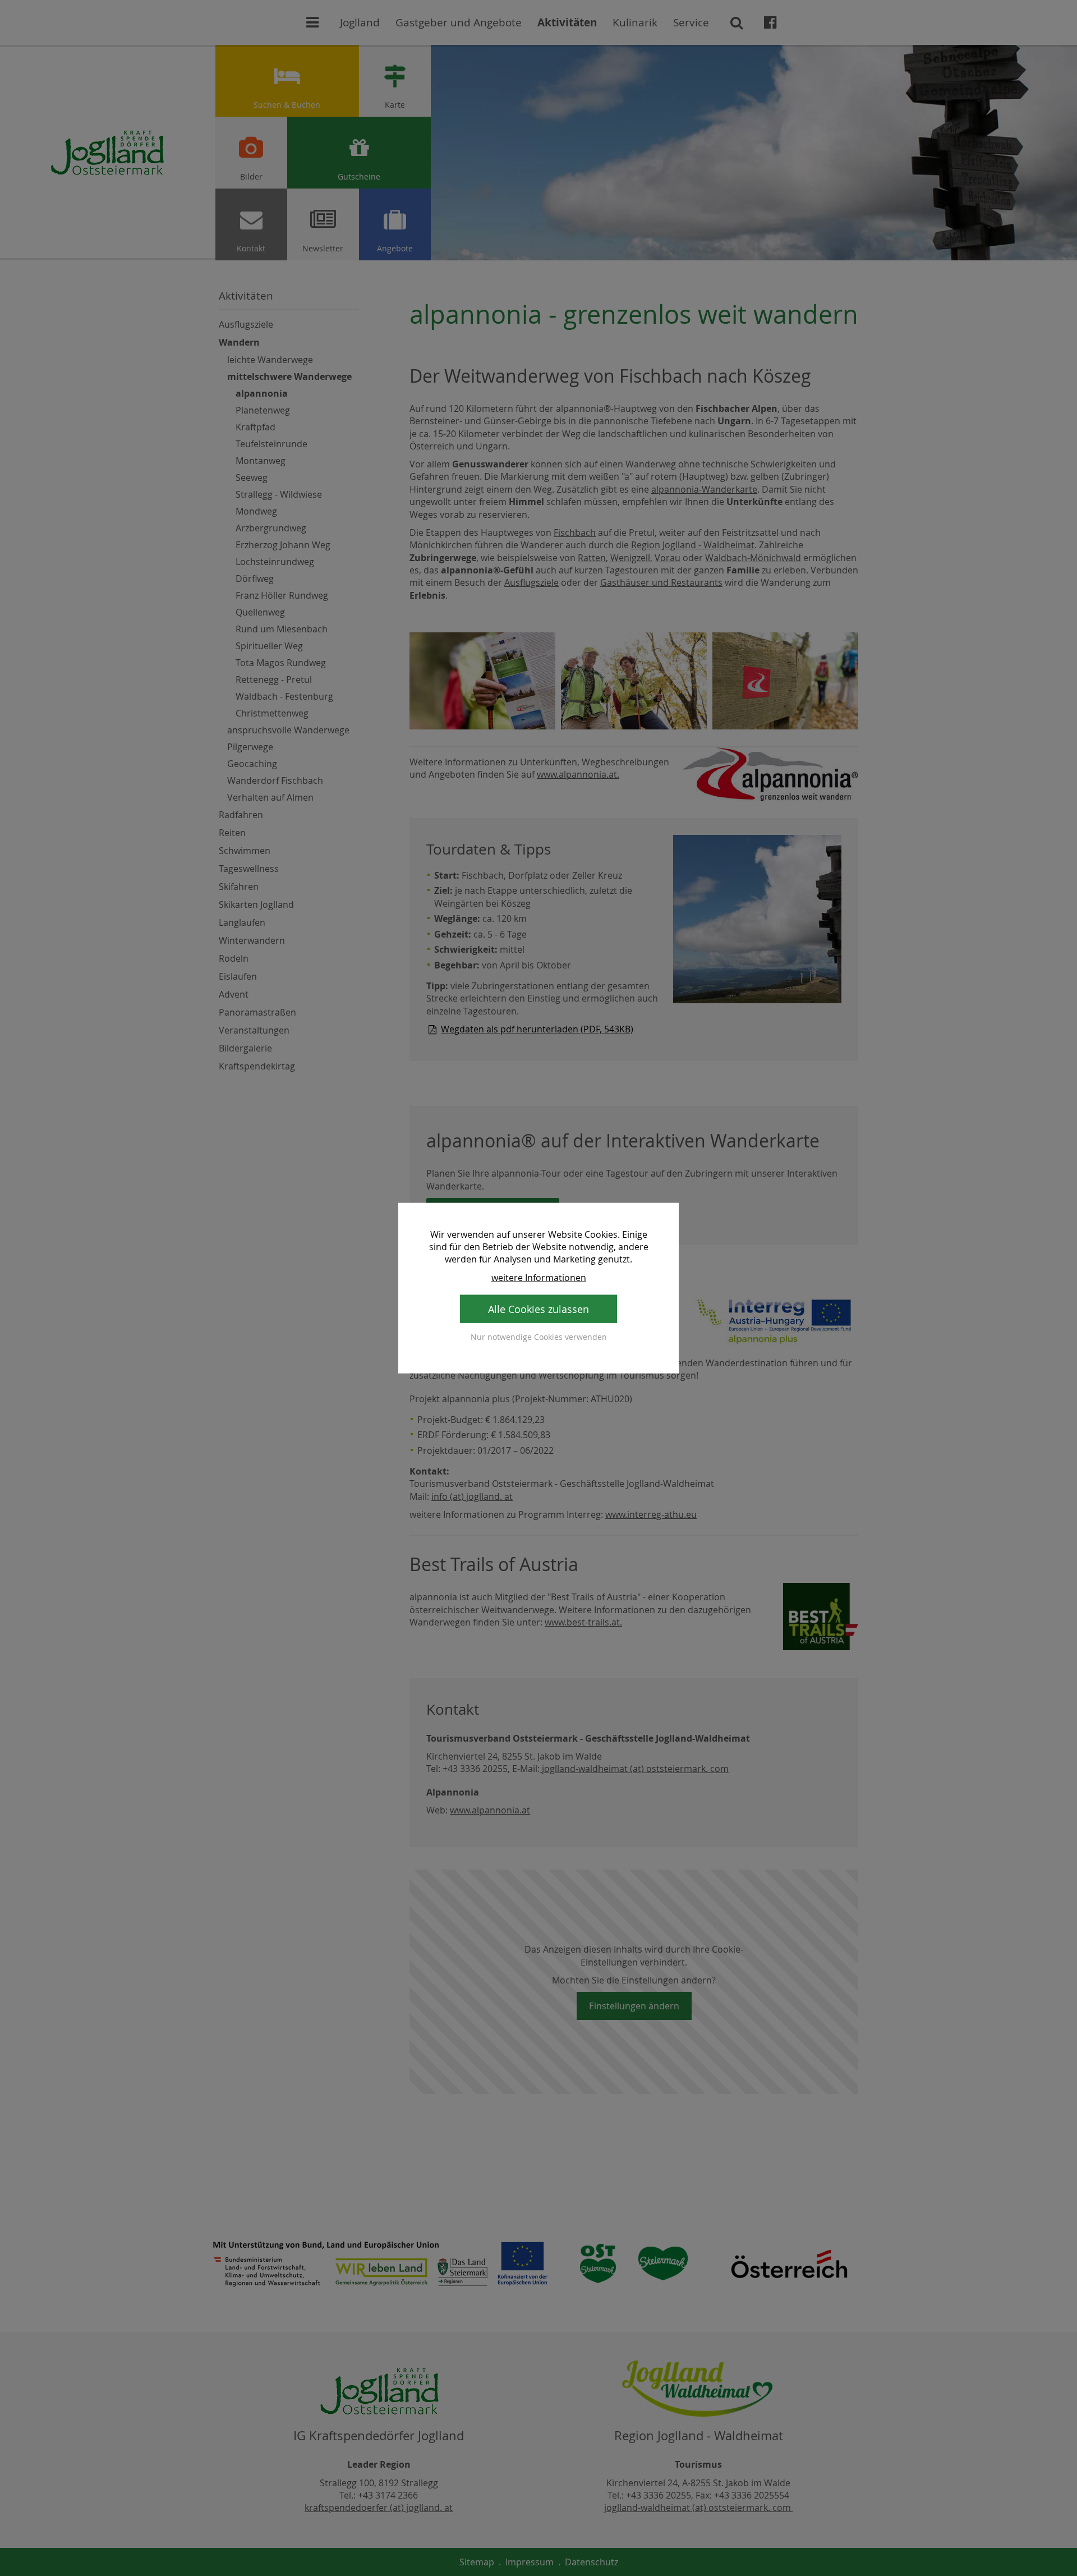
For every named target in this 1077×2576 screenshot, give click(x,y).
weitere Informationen (539, 1277)
